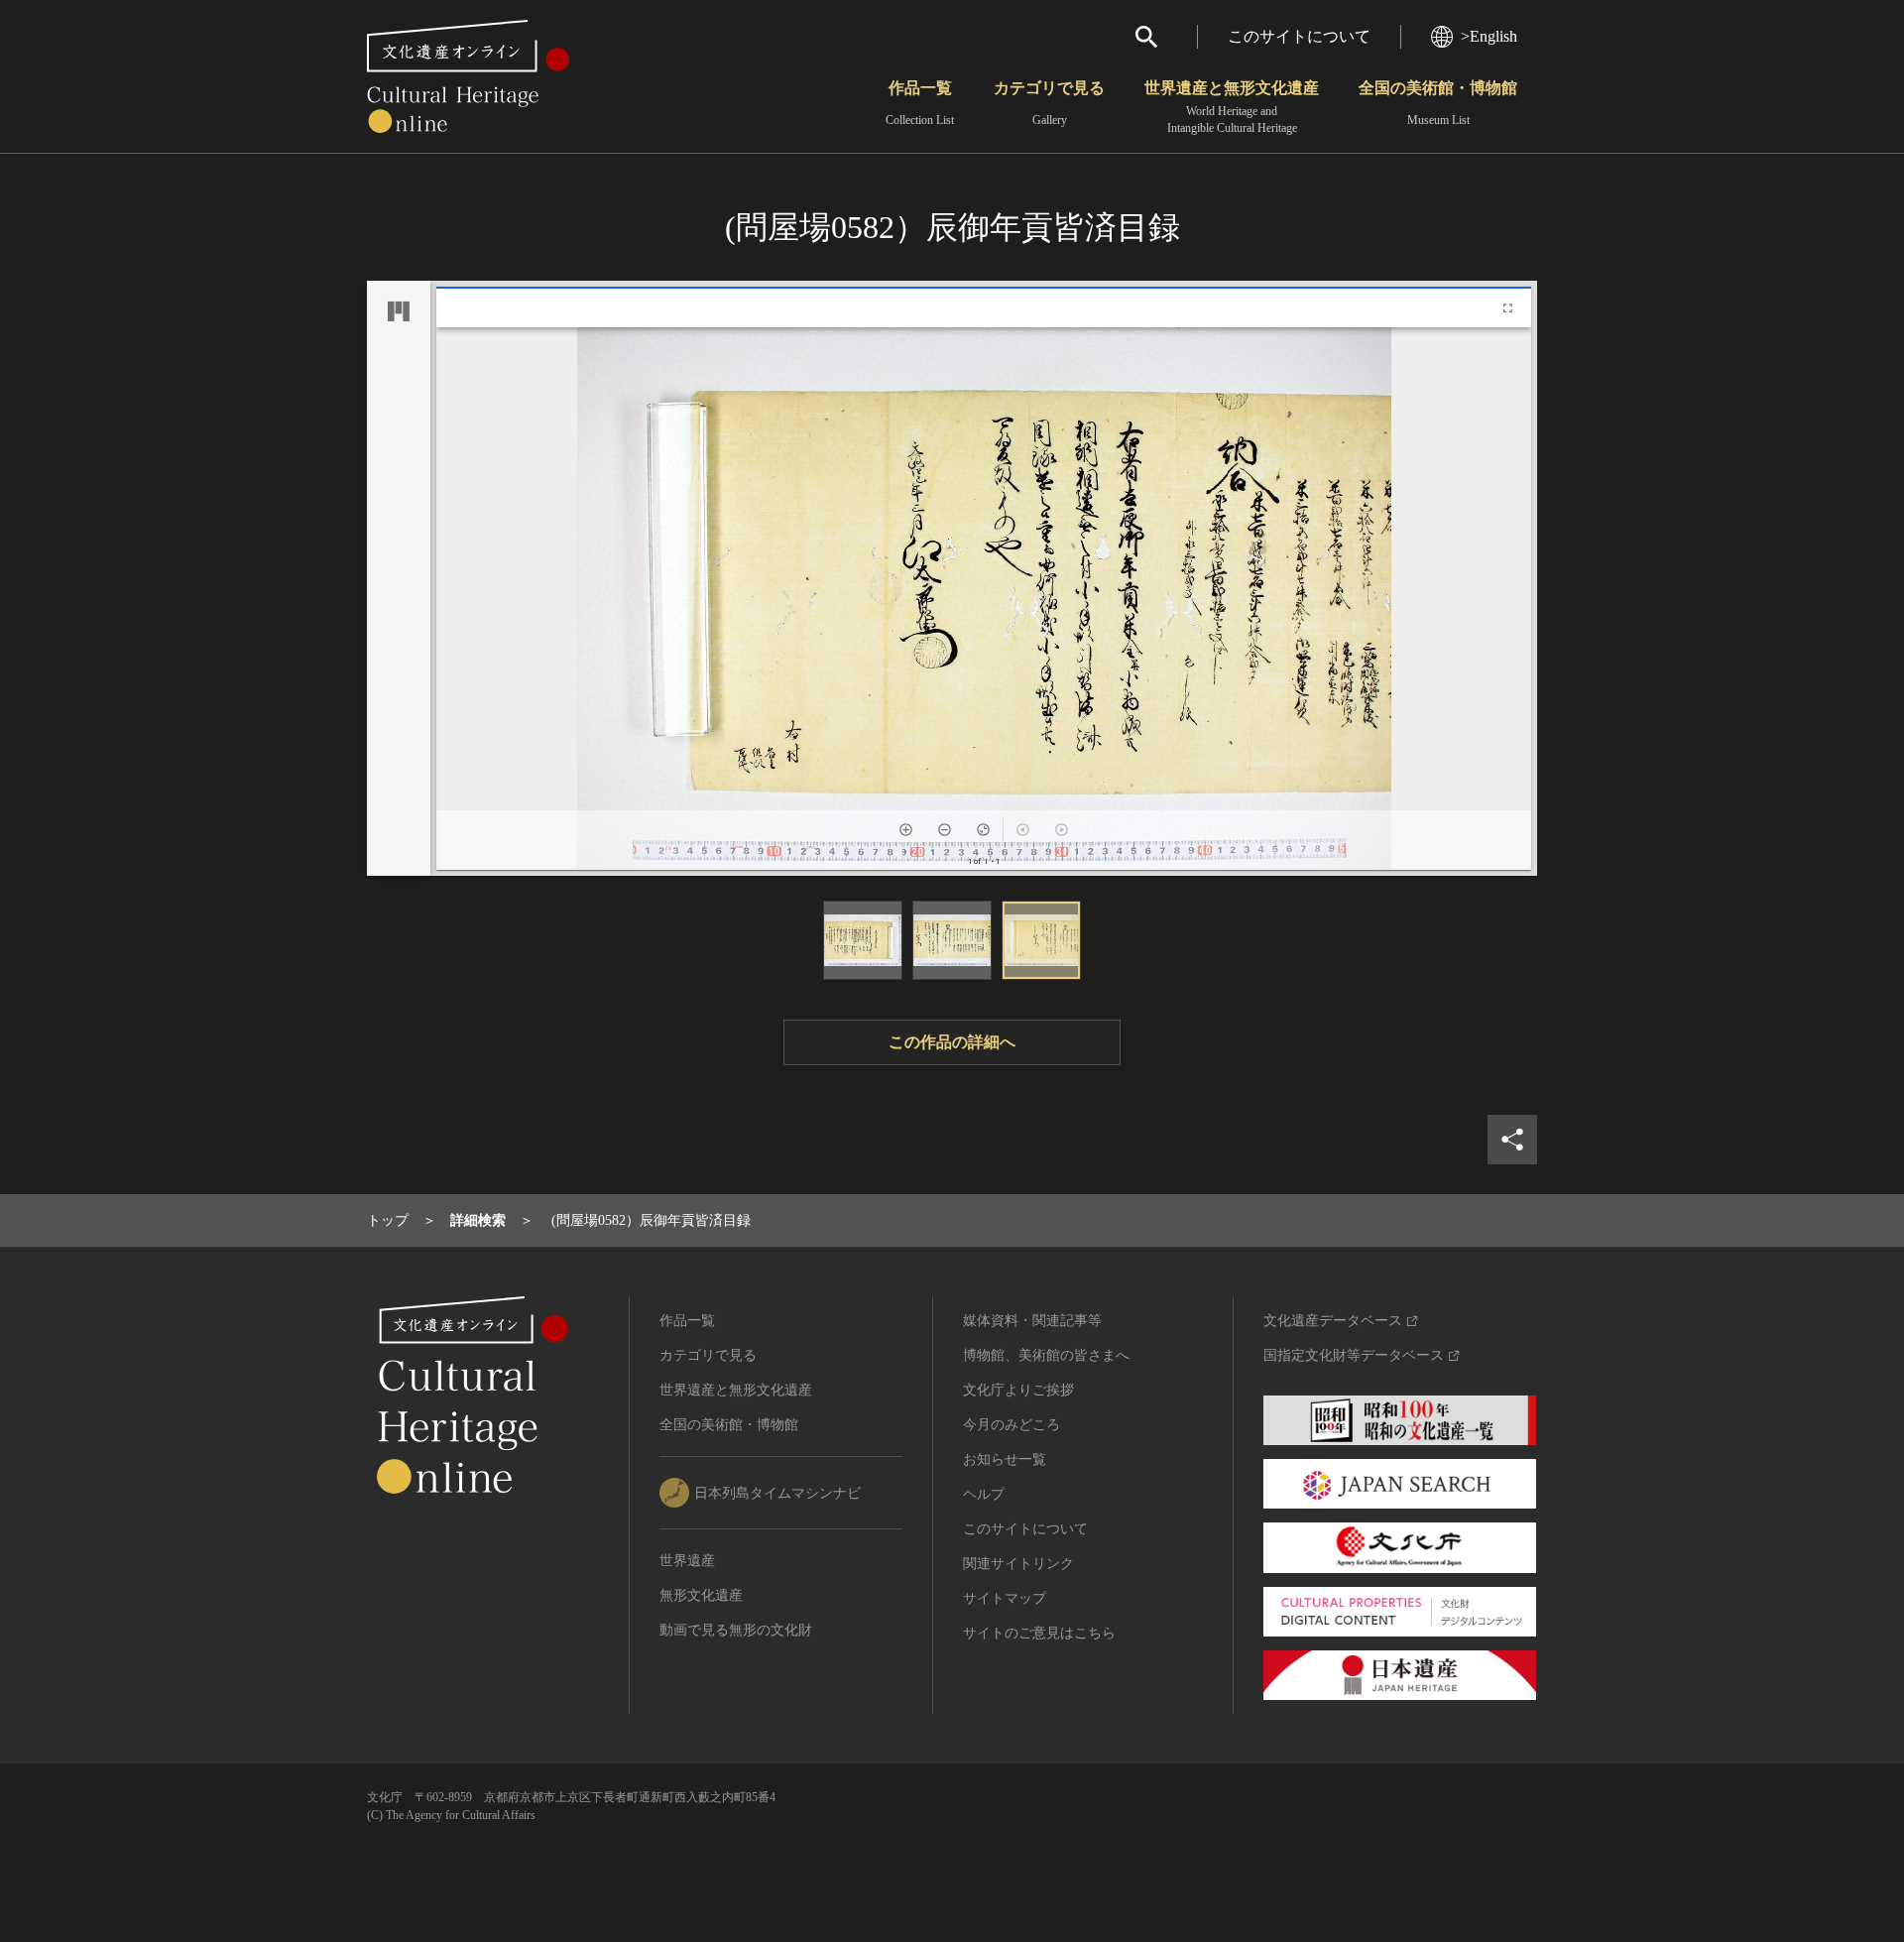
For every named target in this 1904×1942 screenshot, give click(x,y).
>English (1489, 36)
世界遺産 (687, 1561)
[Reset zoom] (983, 830)
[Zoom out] (945, 830)
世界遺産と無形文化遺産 (1232, 107)
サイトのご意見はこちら (1039, 1633)
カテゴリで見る (1049, 103)
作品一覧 (920, 103)
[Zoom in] (906, 830)
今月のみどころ (1011, 1425)
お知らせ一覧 (1005, 1459)
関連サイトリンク (1018, 1564)
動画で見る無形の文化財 (736, 1630)
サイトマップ (1005, 1598)
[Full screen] (1508, 308)
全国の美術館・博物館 (1438, 103)
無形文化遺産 (701, 1595)
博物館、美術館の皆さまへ (1046, 1355)
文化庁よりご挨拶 (1018, 1390)
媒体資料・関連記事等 (1032, 1321)
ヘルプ (984, 1494)
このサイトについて (1299, 36)
